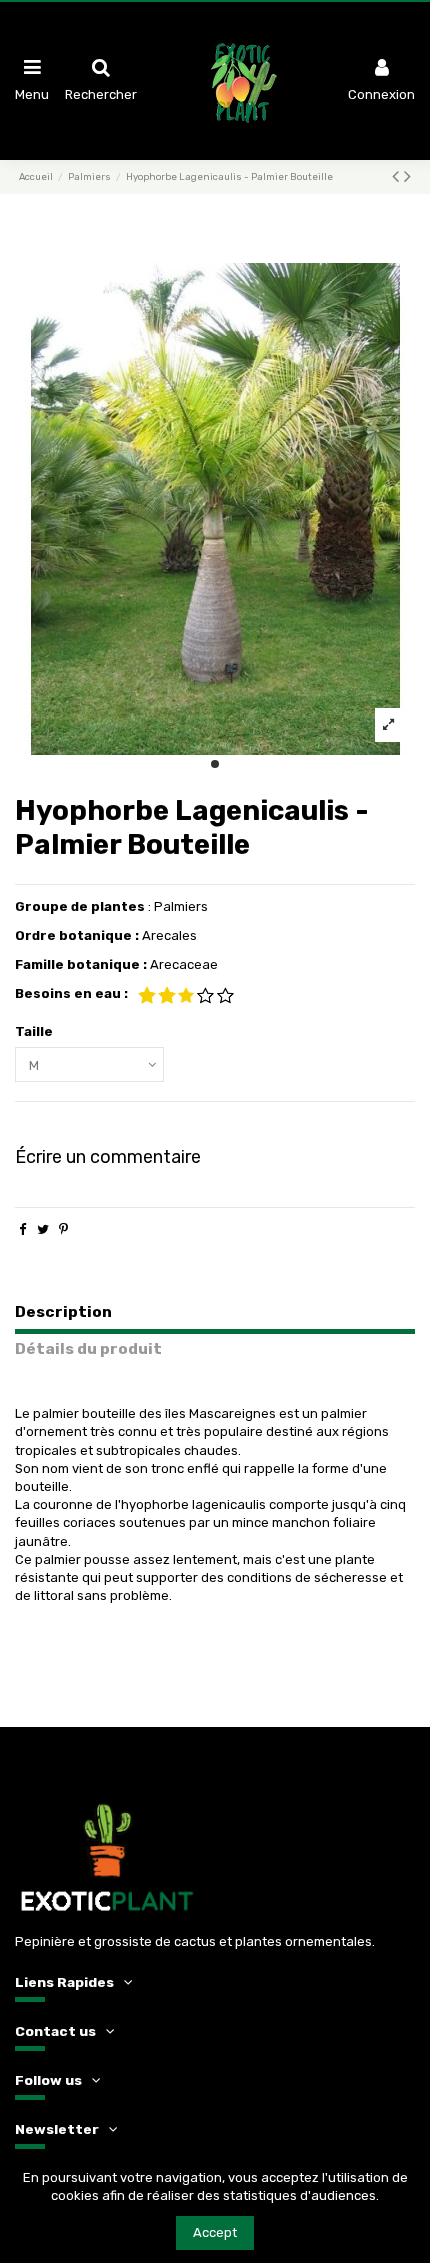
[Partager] (22, 1229)
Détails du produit (88, 1349)
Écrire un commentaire (108, 1157)
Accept (215, 2232)
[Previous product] (398, 176)
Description (63, 1312)
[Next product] (407, 176)
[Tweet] (43, 1229)
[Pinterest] (63, 1229)
